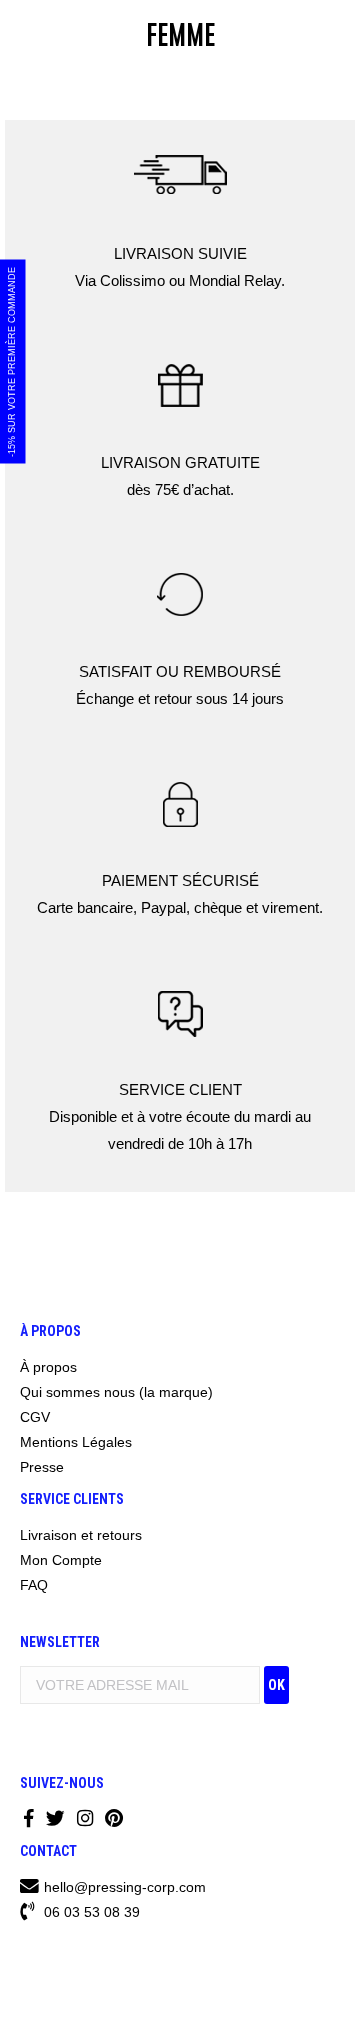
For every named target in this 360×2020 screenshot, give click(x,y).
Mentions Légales (76, 1442)
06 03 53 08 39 (90, 1912)
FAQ (34, 1585)
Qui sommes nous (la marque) (116, 1392)
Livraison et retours (81, 1535)
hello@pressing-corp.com (125, 1887)
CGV (35, 1417)
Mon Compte (61, 1560)
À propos (48, 1367)
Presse (42, 1467)
